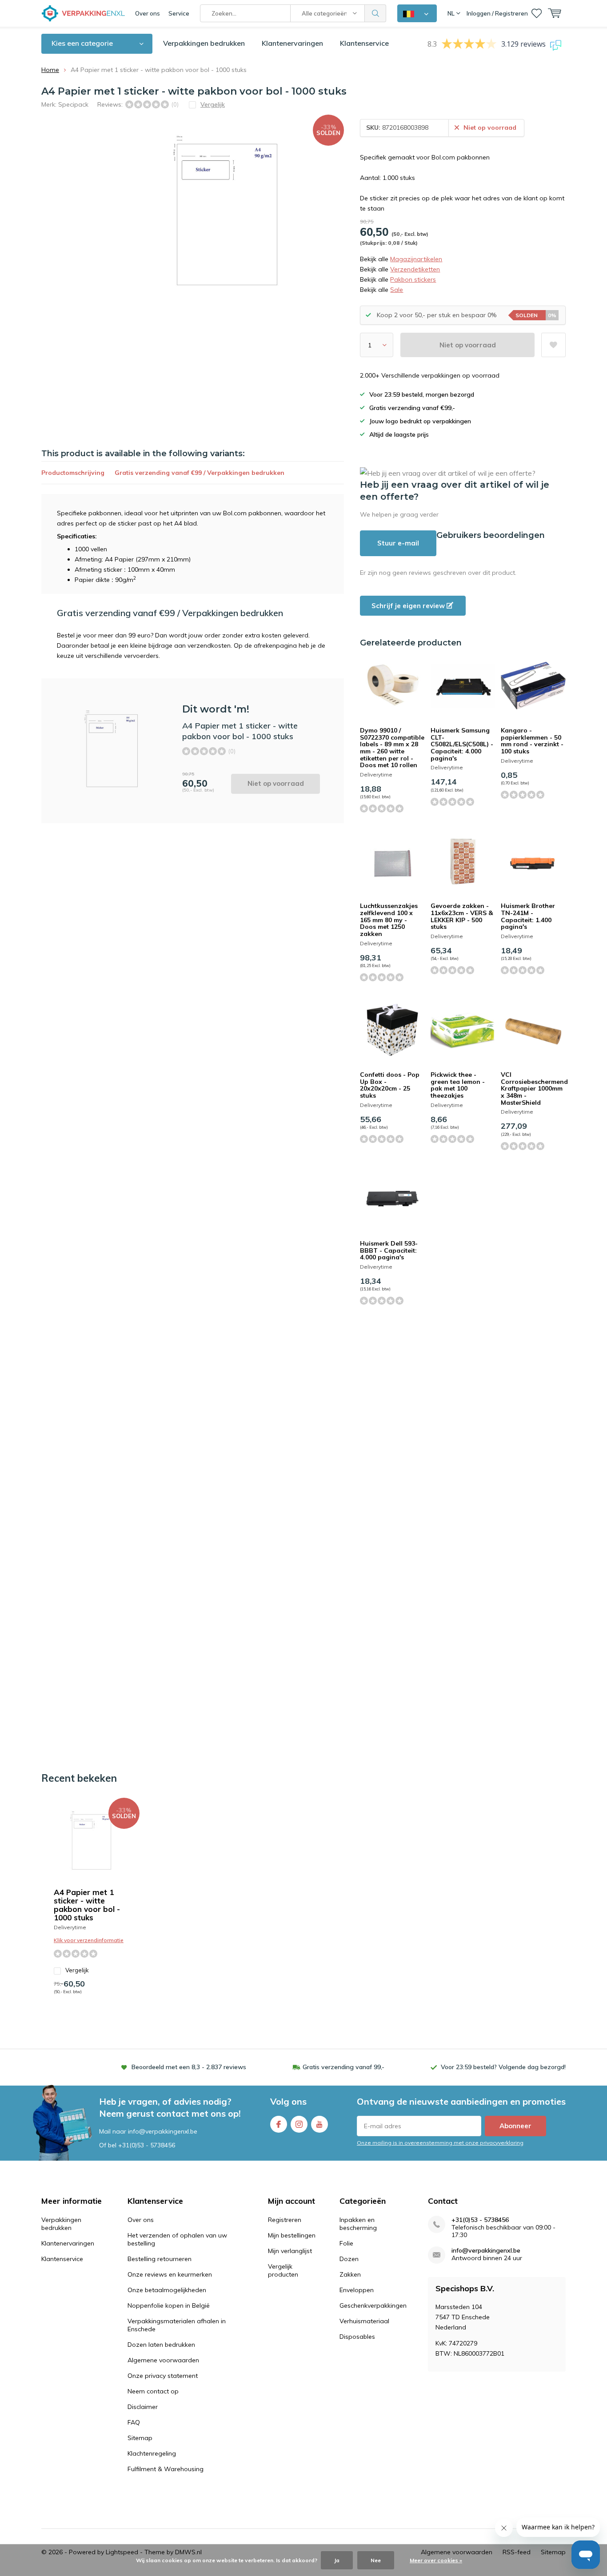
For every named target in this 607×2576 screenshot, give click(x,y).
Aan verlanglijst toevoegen (553, 345)
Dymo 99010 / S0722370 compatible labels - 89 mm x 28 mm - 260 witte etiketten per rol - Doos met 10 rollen (392, 748)
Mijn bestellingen (292, 2235)
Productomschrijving (73, 473)
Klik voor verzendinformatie (89, 1940)
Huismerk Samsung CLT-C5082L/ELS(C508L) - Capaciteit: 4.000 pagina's (462, 744)
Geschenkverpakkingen (373, 2305)
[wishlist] (537, 13)
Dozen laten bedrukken (161, 2345)
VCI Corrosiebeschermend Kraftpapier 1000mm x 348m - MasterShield (534, 1089)
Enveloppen (357, 2290)
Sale (397, 290)
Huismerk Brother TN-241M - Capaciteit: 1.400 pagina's (528, 916)
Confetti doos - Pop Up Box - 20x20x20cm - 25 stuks (390, 1085)
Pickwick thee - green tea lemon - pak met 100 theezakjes (458, 1085)
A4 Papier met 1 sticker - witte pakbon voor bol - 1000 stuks (87, 1905)
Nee (376, 2560)
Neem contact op (153, 2391)
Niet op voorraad (468, 345)
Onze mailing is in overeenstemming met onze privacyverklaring (440, 2143)
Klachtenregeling (152, 2453)
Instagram (299, 2124)
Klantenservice (364, 43)
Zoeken (375, 13)
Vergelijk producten (283, 2270)
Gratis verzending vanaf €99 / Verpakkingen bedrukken (200, 473)
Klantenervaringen (292, 43)
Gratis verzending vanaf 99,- (343, 2067)
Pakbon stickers (413, 279)
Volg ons (288, 2101)
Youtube (319, 2124)
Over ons (148, 13)
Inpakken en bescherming (358, 2224)
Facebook (279, 2124)
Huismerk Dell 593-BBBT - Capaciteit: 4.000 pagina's (389, 1250)
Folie (346, 2243)
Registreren (285, 2220)
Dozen (349, 2259)
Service (179, 13)
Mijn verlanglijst (290, 2251)
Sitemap (140, 2438)
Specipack (73, 104)
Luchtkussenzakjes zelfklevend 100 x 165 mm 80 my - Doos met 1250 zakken (389, 920)
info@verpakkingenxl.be (486, 2251)
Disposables (357, 2337)
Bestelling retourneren (160, 2259)
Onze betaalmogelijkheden (167, 2290)
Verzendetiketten (415, 269)
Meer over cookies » (436, 2560)
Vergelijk (77, 1970)
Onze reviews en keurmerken (170, 2274)
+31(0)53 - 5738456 (147, 2145)
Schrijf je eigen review (409, 606)
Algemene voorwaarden (163, 2360)
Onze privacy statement (163, 2376)
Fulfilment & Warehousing (166, 2469)
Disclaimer (143, 2407)
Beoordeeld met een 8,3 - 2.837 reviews (189, 2067)
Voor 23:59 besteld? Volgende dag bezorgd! (503, 2067)
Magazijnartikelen (416, 259)
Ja (337, 2560)
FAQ (134, 2422)
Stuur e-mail (398, 543)
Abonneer (515, 2126)
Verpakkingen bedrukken (204, 43)
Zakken (350, 2274)
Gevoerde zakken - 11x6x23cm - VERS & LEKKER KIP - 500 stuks (462, 916)
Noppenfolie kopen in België (169, 2305)
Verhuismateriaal (364, 2321)
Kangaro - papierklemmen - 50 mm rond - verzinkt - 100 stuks (532, 741)
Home (50, 70)
